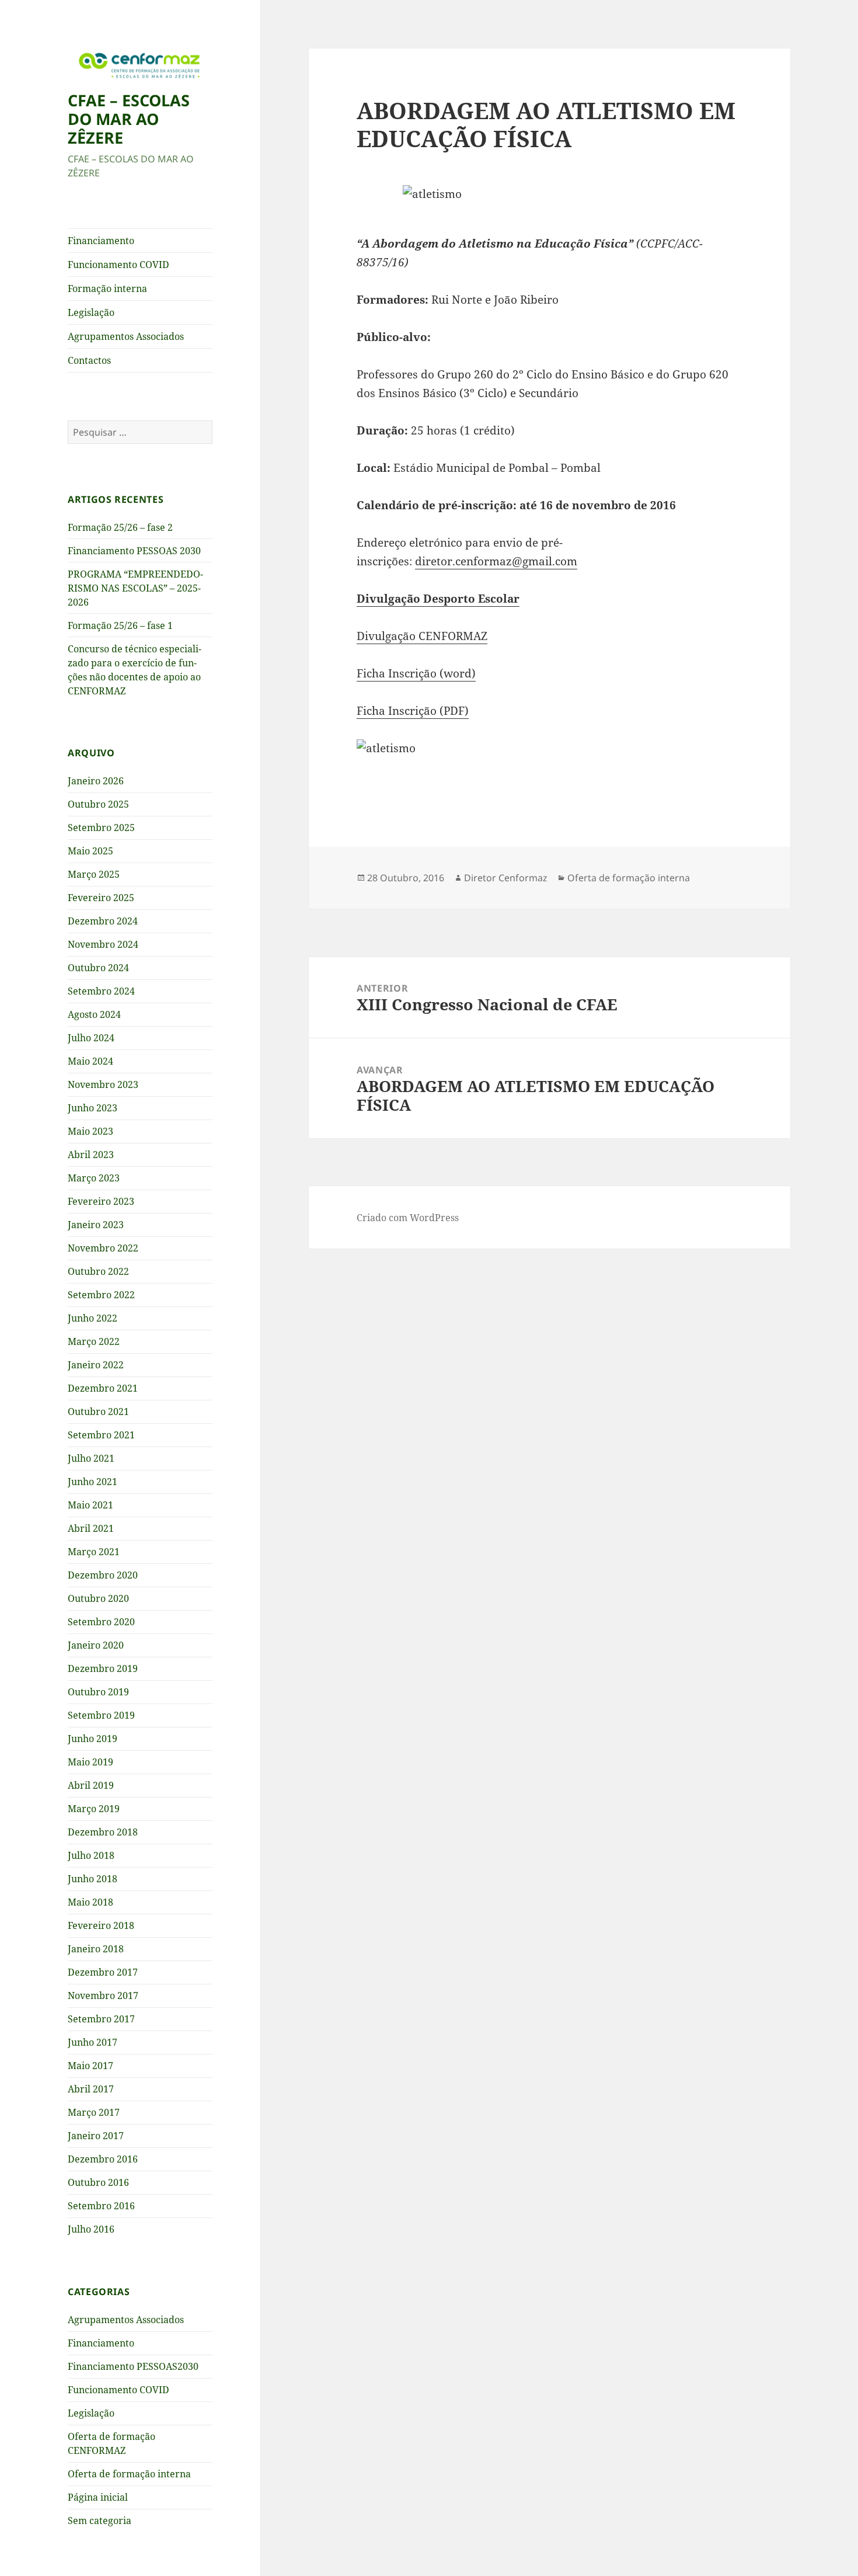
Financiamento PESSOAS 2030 (134, 551)
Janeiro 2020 (96, 1645)
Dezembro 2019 (103, 1668)
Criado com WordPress (408, 1218)
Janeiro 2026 (96, 781)
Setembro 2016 (101, 2206)
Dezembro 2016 (103, 2159)
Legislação (91, 312)
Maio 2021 (90, 1505)
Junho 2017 (93, 2042)
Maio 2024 (90, 1061)
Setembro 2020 (101, 1622)
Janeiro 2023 (96, 1225)
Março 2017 (94, 2112)
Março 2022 (94, 1341)
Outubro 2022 (98, 1271)
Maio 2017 (90, 2066)
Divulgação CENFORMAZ (422, 636)
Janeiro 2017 (96, 2136)
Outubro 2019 (98, 1692)
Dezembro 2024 (103, 921)
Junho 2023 (93, 1108)
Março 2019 (94, 1809)
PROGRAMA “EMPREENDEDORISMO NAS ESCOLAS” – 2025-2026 (135, 588)
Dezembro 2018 (103, 1832)
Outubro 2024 (98, 968)
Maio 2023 (90, 1131)
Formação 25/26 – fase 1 (120, 625)
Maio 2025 (90, 851)
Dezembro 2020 (103, 1575)
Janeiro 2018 (96, 1949)
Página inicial (98, 2497)
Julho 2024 (91, 1038)
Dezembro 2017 (103, 1972)
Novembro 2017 (103, 1996)
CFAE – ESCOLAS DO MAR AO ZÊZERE (129, 119)
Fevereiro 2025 (101, 898)
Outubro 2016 (98, 2182)
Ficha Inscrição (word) (416, 673)
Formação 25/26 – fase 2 (120, 527)
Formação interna (107, 288)
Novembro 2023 (103, 1084)
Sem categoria (100, 2521)
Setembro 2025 (101, 828)
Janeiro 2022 (96, 1365)
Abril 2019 (91, 1785)
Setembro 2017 (101, 2019)
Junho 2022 (93, 1318)
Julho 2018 (91, 1855)
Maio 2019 (90, 1762)
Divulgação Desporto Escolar (438, 599)
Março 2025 (94, 874)
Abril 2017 (91, 2089)
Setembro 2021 (101, 1435)
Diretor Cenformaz (506, 878)
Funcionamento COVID (118, 265)
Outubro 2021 (98, 1412)
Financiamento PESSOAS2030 (133, 2366)
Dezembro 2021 (103, 1388)
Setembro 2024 (101, 991)
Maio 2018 (90, 1902)
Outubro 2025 (98, 804)
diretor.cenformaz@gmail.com (496, 561)
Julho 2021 (91, 1458)
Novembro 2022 (103, 1248)
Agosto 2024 (94, 1014)
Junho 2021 (93, 1482)
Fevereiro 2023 (101, 1201)
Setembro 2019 (101, 1715)
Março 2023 (94, 1178)
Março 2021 (94, 1552)
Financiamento (101, 241)
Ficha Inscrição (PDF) (413, 711)
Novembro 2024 (103, 944)
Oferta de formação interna (129, 2474)
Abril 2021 (91, 1528)
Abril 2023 (91, 1155)
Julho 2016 (91, 2229)
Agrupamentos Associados (126, 336)
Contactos (89, 360)
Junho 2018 (93, 1879)
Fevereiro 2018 (101, 1925)
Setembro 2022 (101, 1295)
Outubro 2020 (98, 1598)
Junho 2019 (93, 1739)
